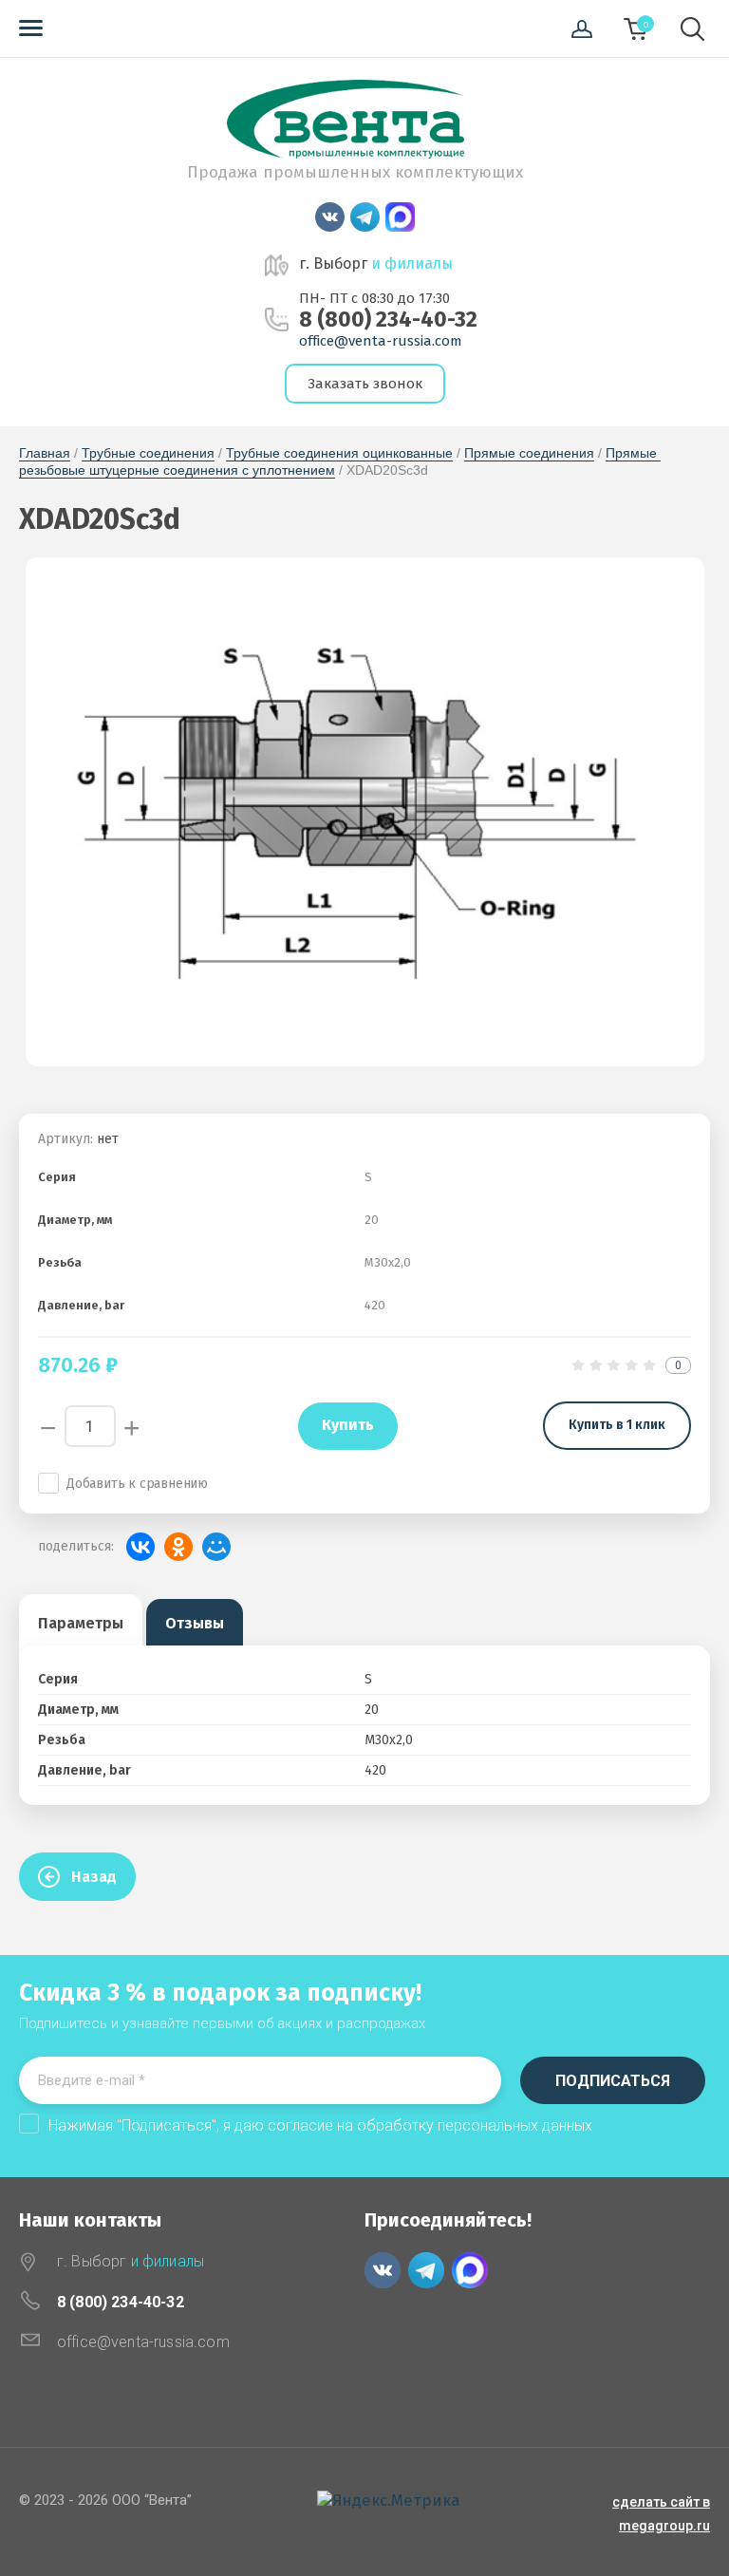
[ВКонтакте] (140, 1547)
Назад (94, 1877)
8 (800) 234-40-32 (388, 320)
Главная (45, 453)
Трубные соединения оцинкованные (339, 453)
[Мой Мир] (216, 1547)
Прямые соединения (529, 453)
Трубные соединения (148, 453)
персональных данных (515, 2125)
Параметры (81, 1623)
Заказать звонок (365, 384)
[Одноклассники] (178, 1547)
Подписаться (613, 2081)
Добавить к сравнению (137, 1484)
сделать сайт (656, 2502)
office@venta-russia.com (381, 341)
